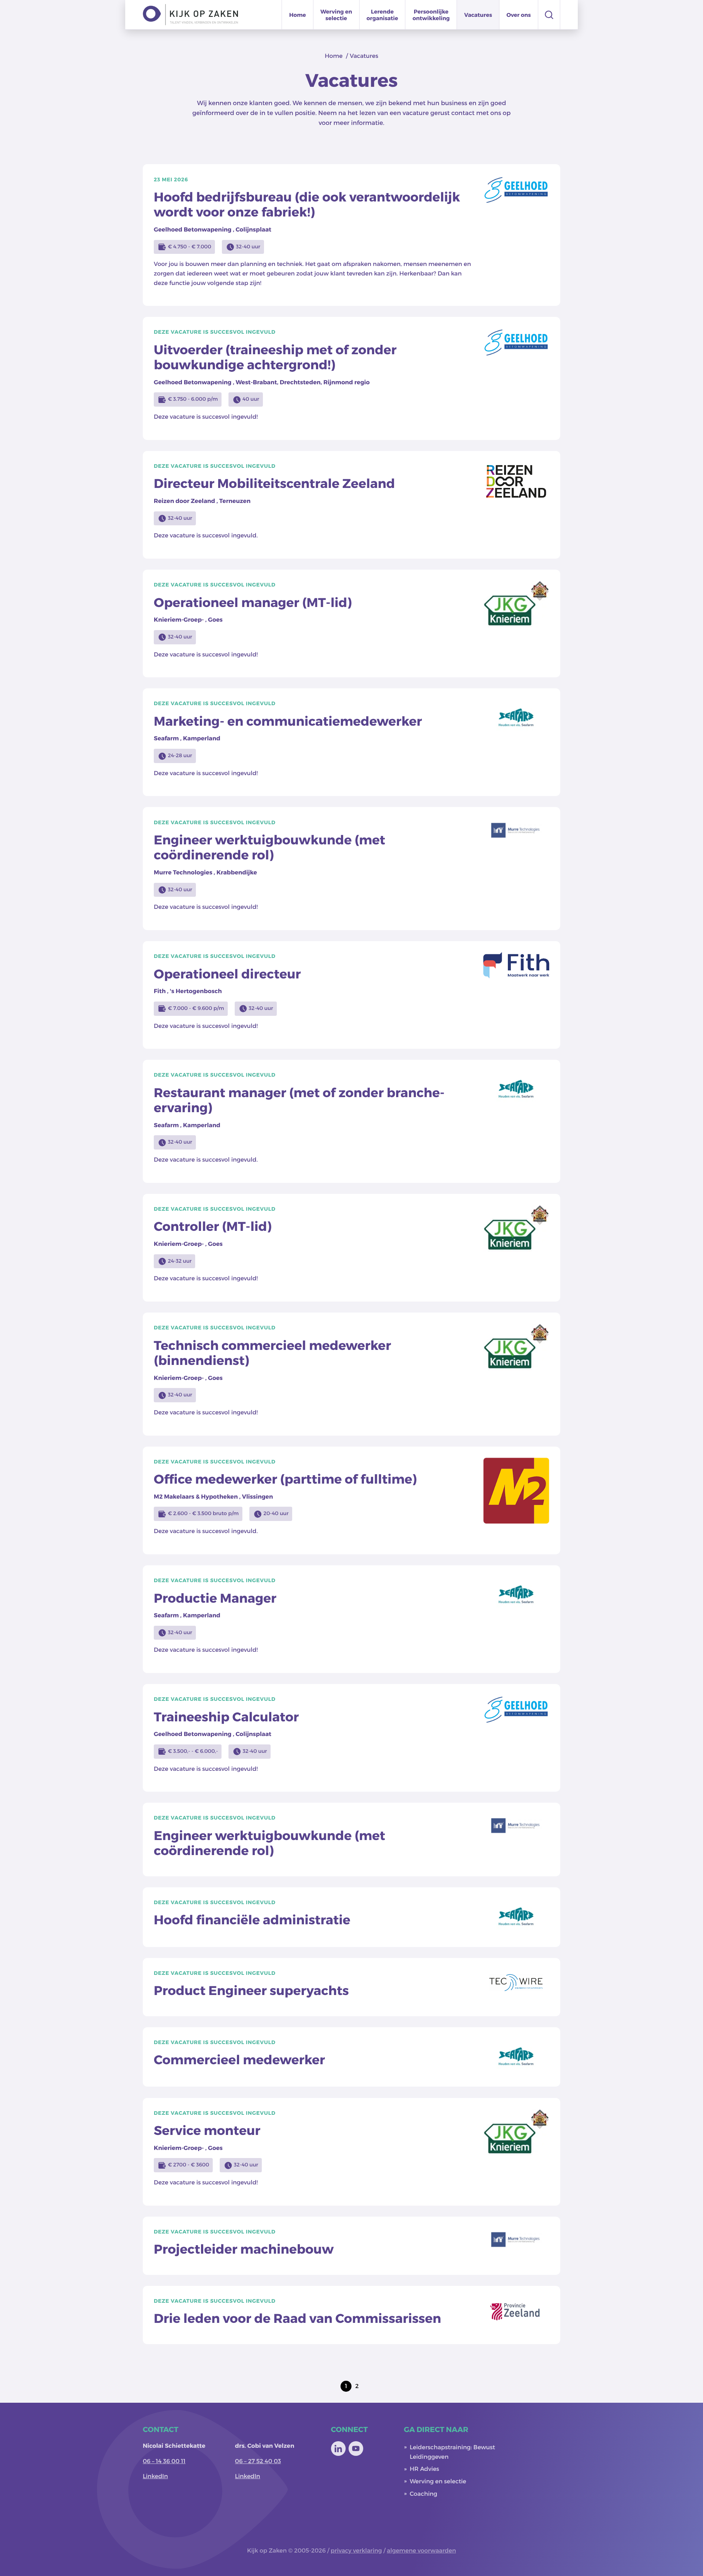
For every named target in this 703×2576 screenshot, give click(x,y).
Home (298, 15)
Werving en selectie (336, 15)
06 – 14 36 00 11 (164, 2461)
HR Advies (425, 2469)
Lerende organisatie (382, 15)
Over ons (519, 15)
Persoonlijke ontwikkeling (431, 15)
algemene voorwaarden (422, 2551)
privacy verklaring (356, 2551)
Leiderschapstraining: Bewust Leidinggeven (452, 2452)
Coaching (423, 2494)
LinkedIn (155, 2476)
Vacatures (478, 15)
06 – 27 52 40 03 (258, 2461)
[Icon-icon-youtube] (356, 2449)
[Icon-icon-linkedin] (338, 2449)
